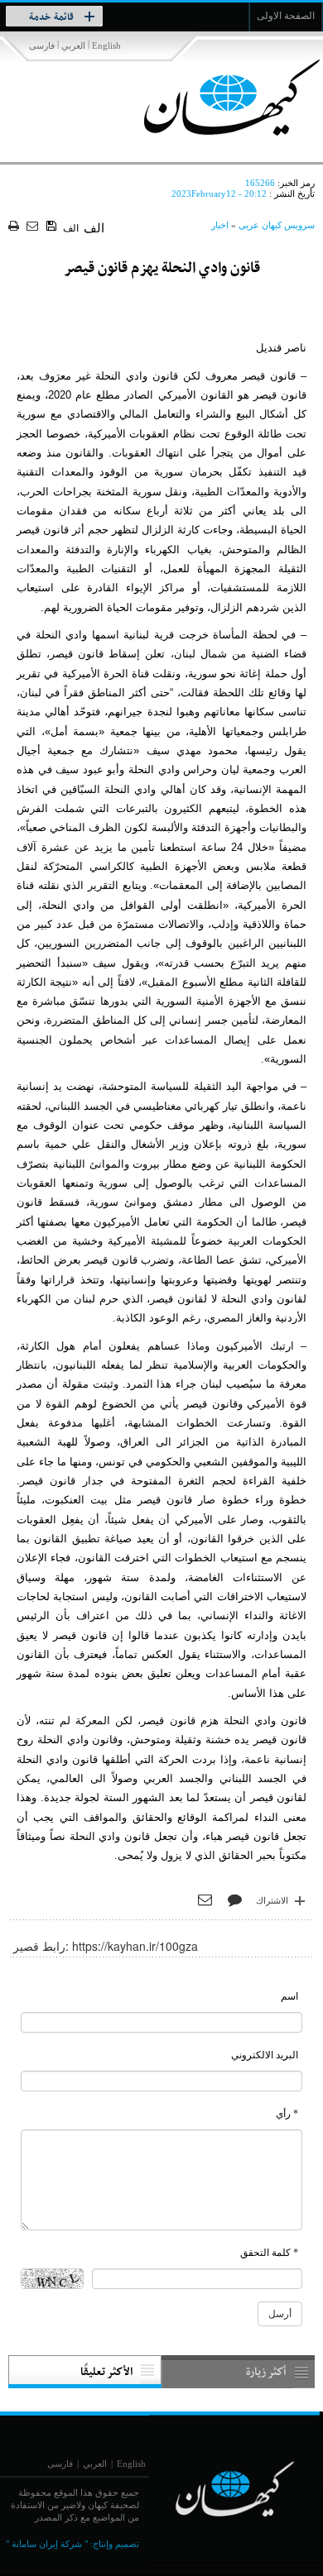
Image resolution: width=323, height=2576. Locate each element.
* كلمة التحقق (269, 2253)
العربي (73, 45)
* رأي (287, 2114)
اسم (289, 1996)
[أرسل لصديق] (34, 227)
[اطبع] (15, 227)
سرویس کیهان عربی (277, 225)
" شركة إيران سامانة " (47, 2544)
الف (71, 228)
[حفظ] (53, 227)
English (106, 45)
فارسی (42, 45)
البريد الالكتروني (265, 2055)
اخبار (220, 225)
